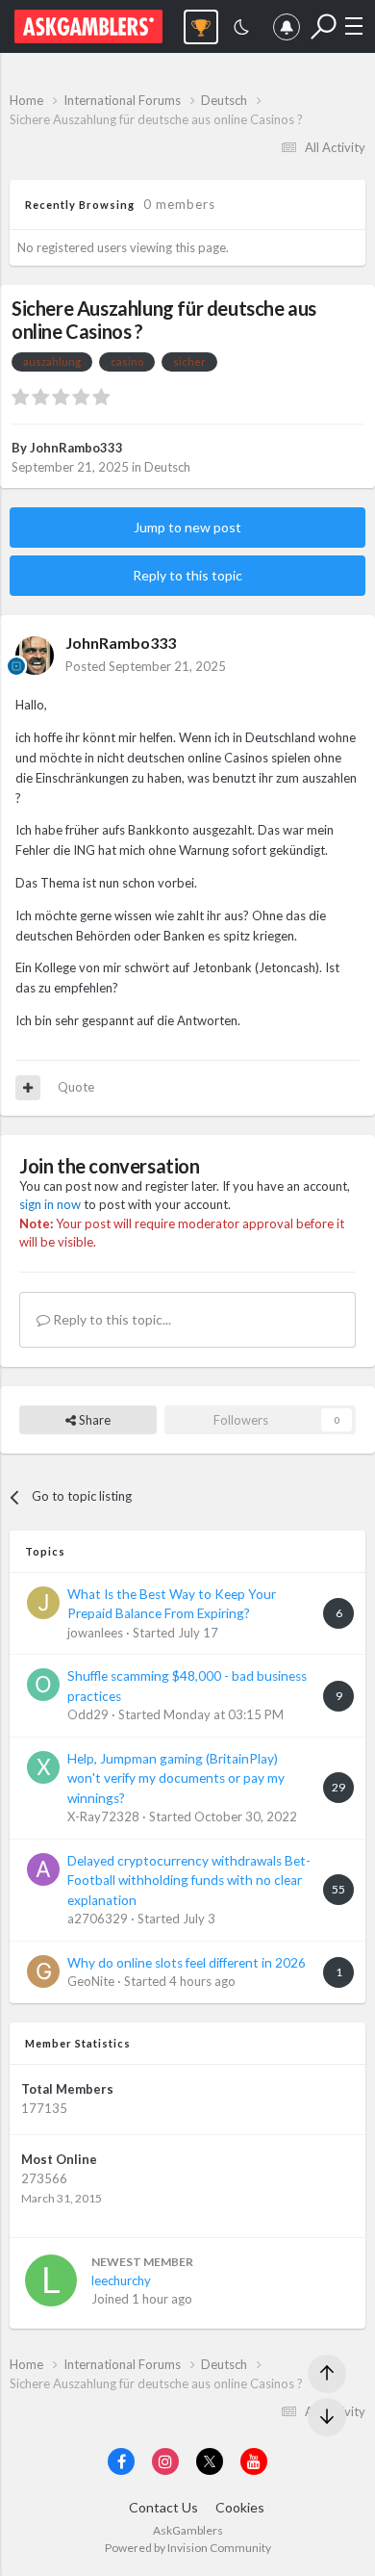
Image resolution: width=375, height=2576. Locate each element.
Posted (146, 666)
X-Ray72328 (103, 1816)
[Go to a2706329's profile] (43, 1869)
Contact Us (163, 2507)
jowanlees (95, 1633)
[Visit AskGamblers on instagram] (165, 2461)
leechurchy (121, 2280)
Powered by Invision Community (188, 2548)
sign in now (50, 1204)
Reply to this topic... (111, 1319)
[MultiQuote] (28, 1088)
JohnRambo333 (76, 448)
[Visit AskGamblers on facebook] (121, 2461)
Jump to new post (187, 527)
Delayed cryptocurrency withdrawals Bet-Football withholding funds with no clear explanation (189, 1880)
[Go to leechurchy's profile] (51, 2280)
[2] (241, 29)
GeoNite (91, 1981)
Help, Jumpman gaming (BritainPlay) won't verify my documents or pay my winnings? (176, 1778)
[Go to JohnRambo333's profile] (35, 656)
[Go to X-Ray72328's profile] (43, 1767)
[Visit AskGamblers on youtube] (254, 2461)
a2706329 (98, 1919)
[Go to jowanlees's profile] (43, 1603)
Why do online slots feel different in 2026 (187, 1963)
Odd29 (88, 1714)
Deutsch (167, 467)
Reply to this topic (187, 575)
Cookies (240, 2507)
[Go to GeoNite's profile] (43, 1971)
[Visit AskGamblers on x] (210, 2461)
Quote (76, 1087)
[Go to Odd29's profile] (43, 1685)
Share (93, 1420)
